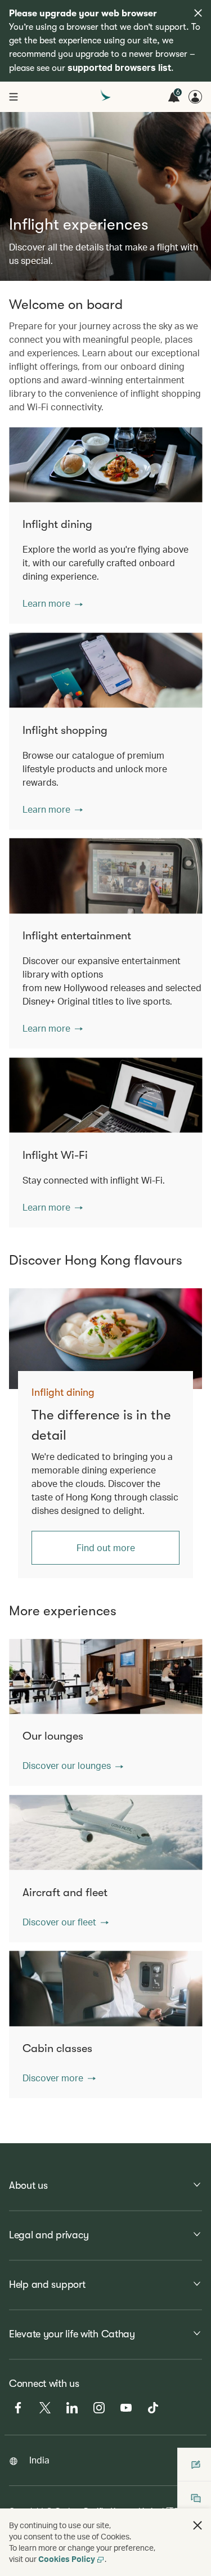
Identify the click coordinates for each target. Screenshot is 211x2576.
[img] (198, 13)
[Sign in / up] (195, 97)
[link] (105, 1339)
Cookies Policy (67, 2559)
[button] (53, 603)
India (39, 2460)
